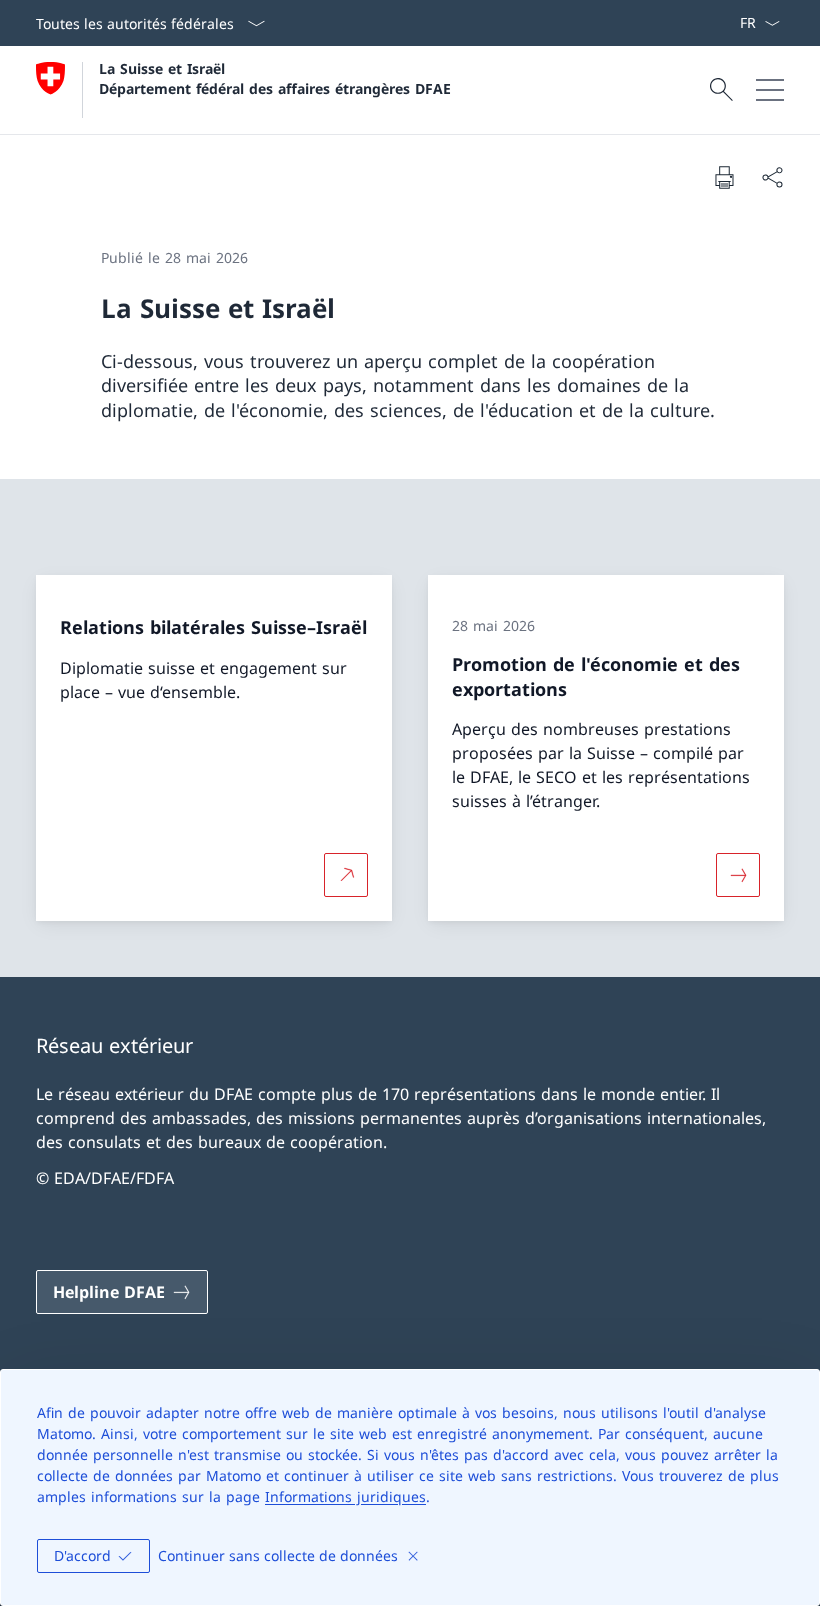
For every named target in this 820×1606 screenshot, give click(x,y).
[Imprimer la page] (724, 177)
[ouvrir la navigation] (770, 90)
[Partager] (772, 177)
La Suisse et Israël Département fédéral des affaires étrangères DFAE (275, 78)
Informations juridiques (345, 1496)
